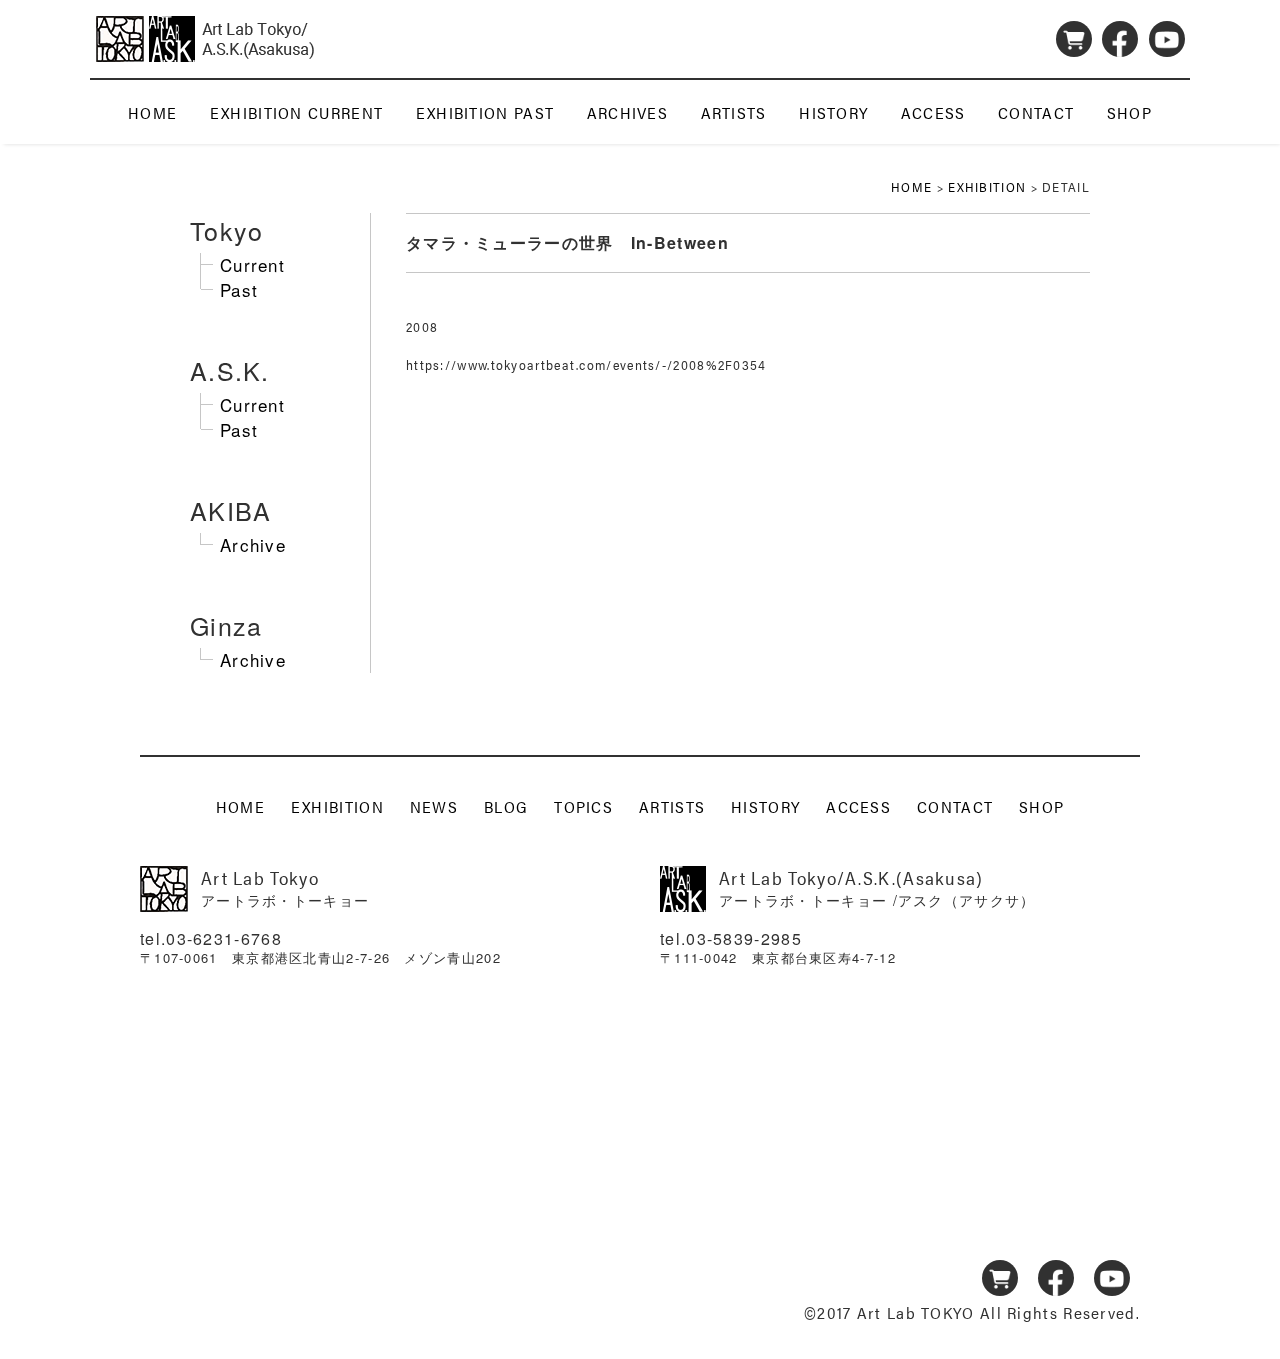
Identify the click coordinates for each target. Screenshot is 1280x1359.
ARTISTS (734, 112)
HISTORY (833, 112)
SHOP (1129, 112)
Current (252, 264)
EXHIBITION (987, 186)
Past (239, 289)
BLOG (506, 805)
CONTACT (1036, 112)
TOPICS (583, 805)
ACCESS (933, 112)
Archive (253, 544)
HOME (152, 112)
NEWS (434, 805)
